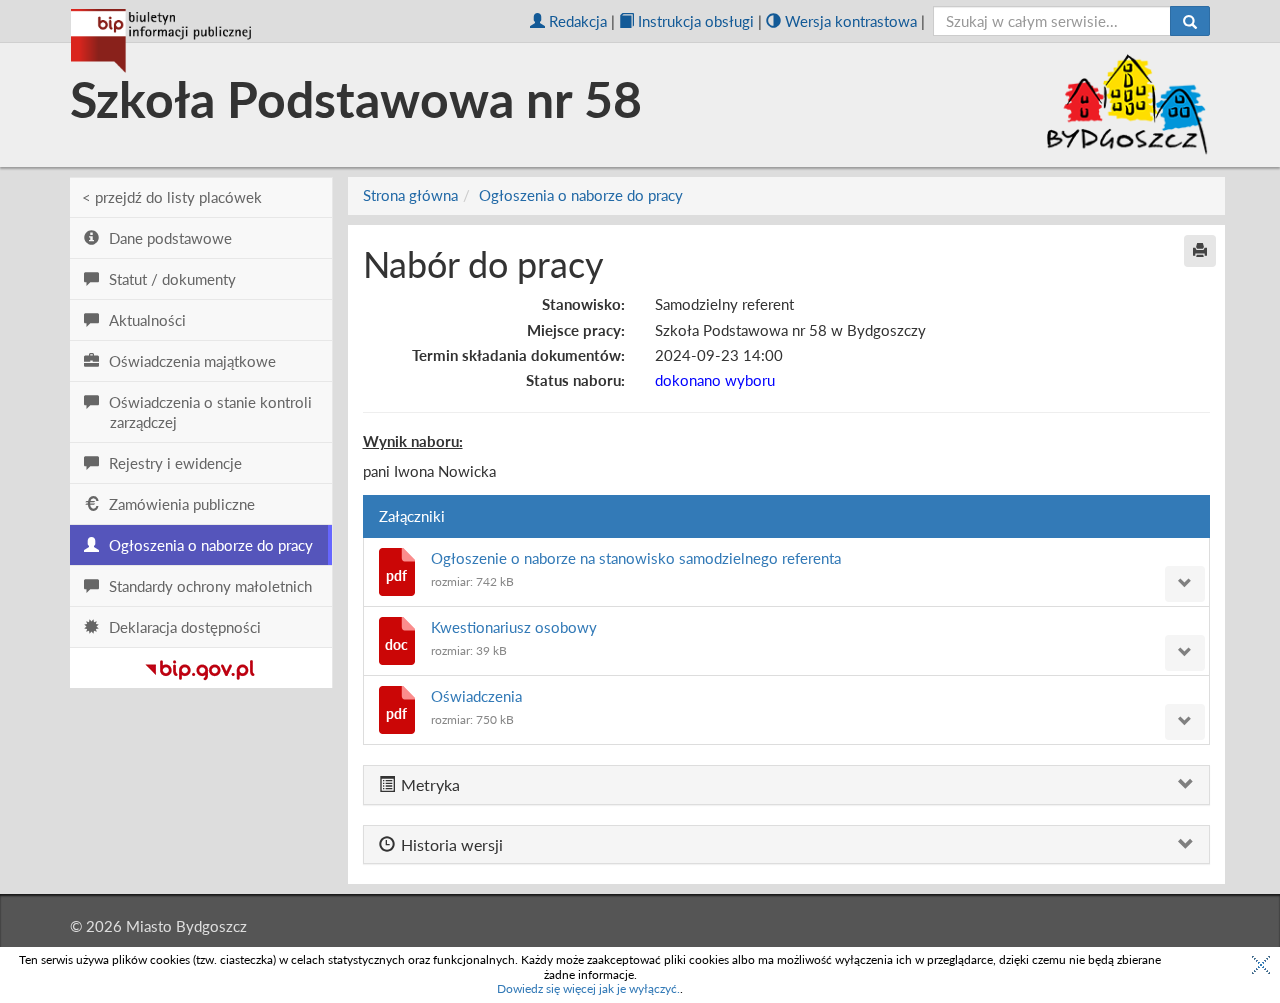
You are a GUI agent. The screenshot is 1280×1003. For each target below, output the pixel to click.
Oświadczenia (476, 696)
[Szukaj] (1190, 21)
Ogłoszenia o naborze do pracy (581, 195)
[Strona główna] (161, 41)
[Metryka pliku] (1185, 584)
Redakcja (578, 21)
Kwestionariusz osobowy (514, 627)
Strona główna (410, 195)
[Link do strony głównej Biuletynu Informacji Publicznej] (200, 666)
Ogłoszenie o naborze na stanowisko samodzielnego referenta (636, 558)
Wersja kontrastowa (851, 21)
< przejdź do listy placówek (172, 197)
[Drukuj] (1200, 251)
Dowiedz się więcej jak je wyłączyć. (588, 988)
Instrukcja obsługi (696, 21)
